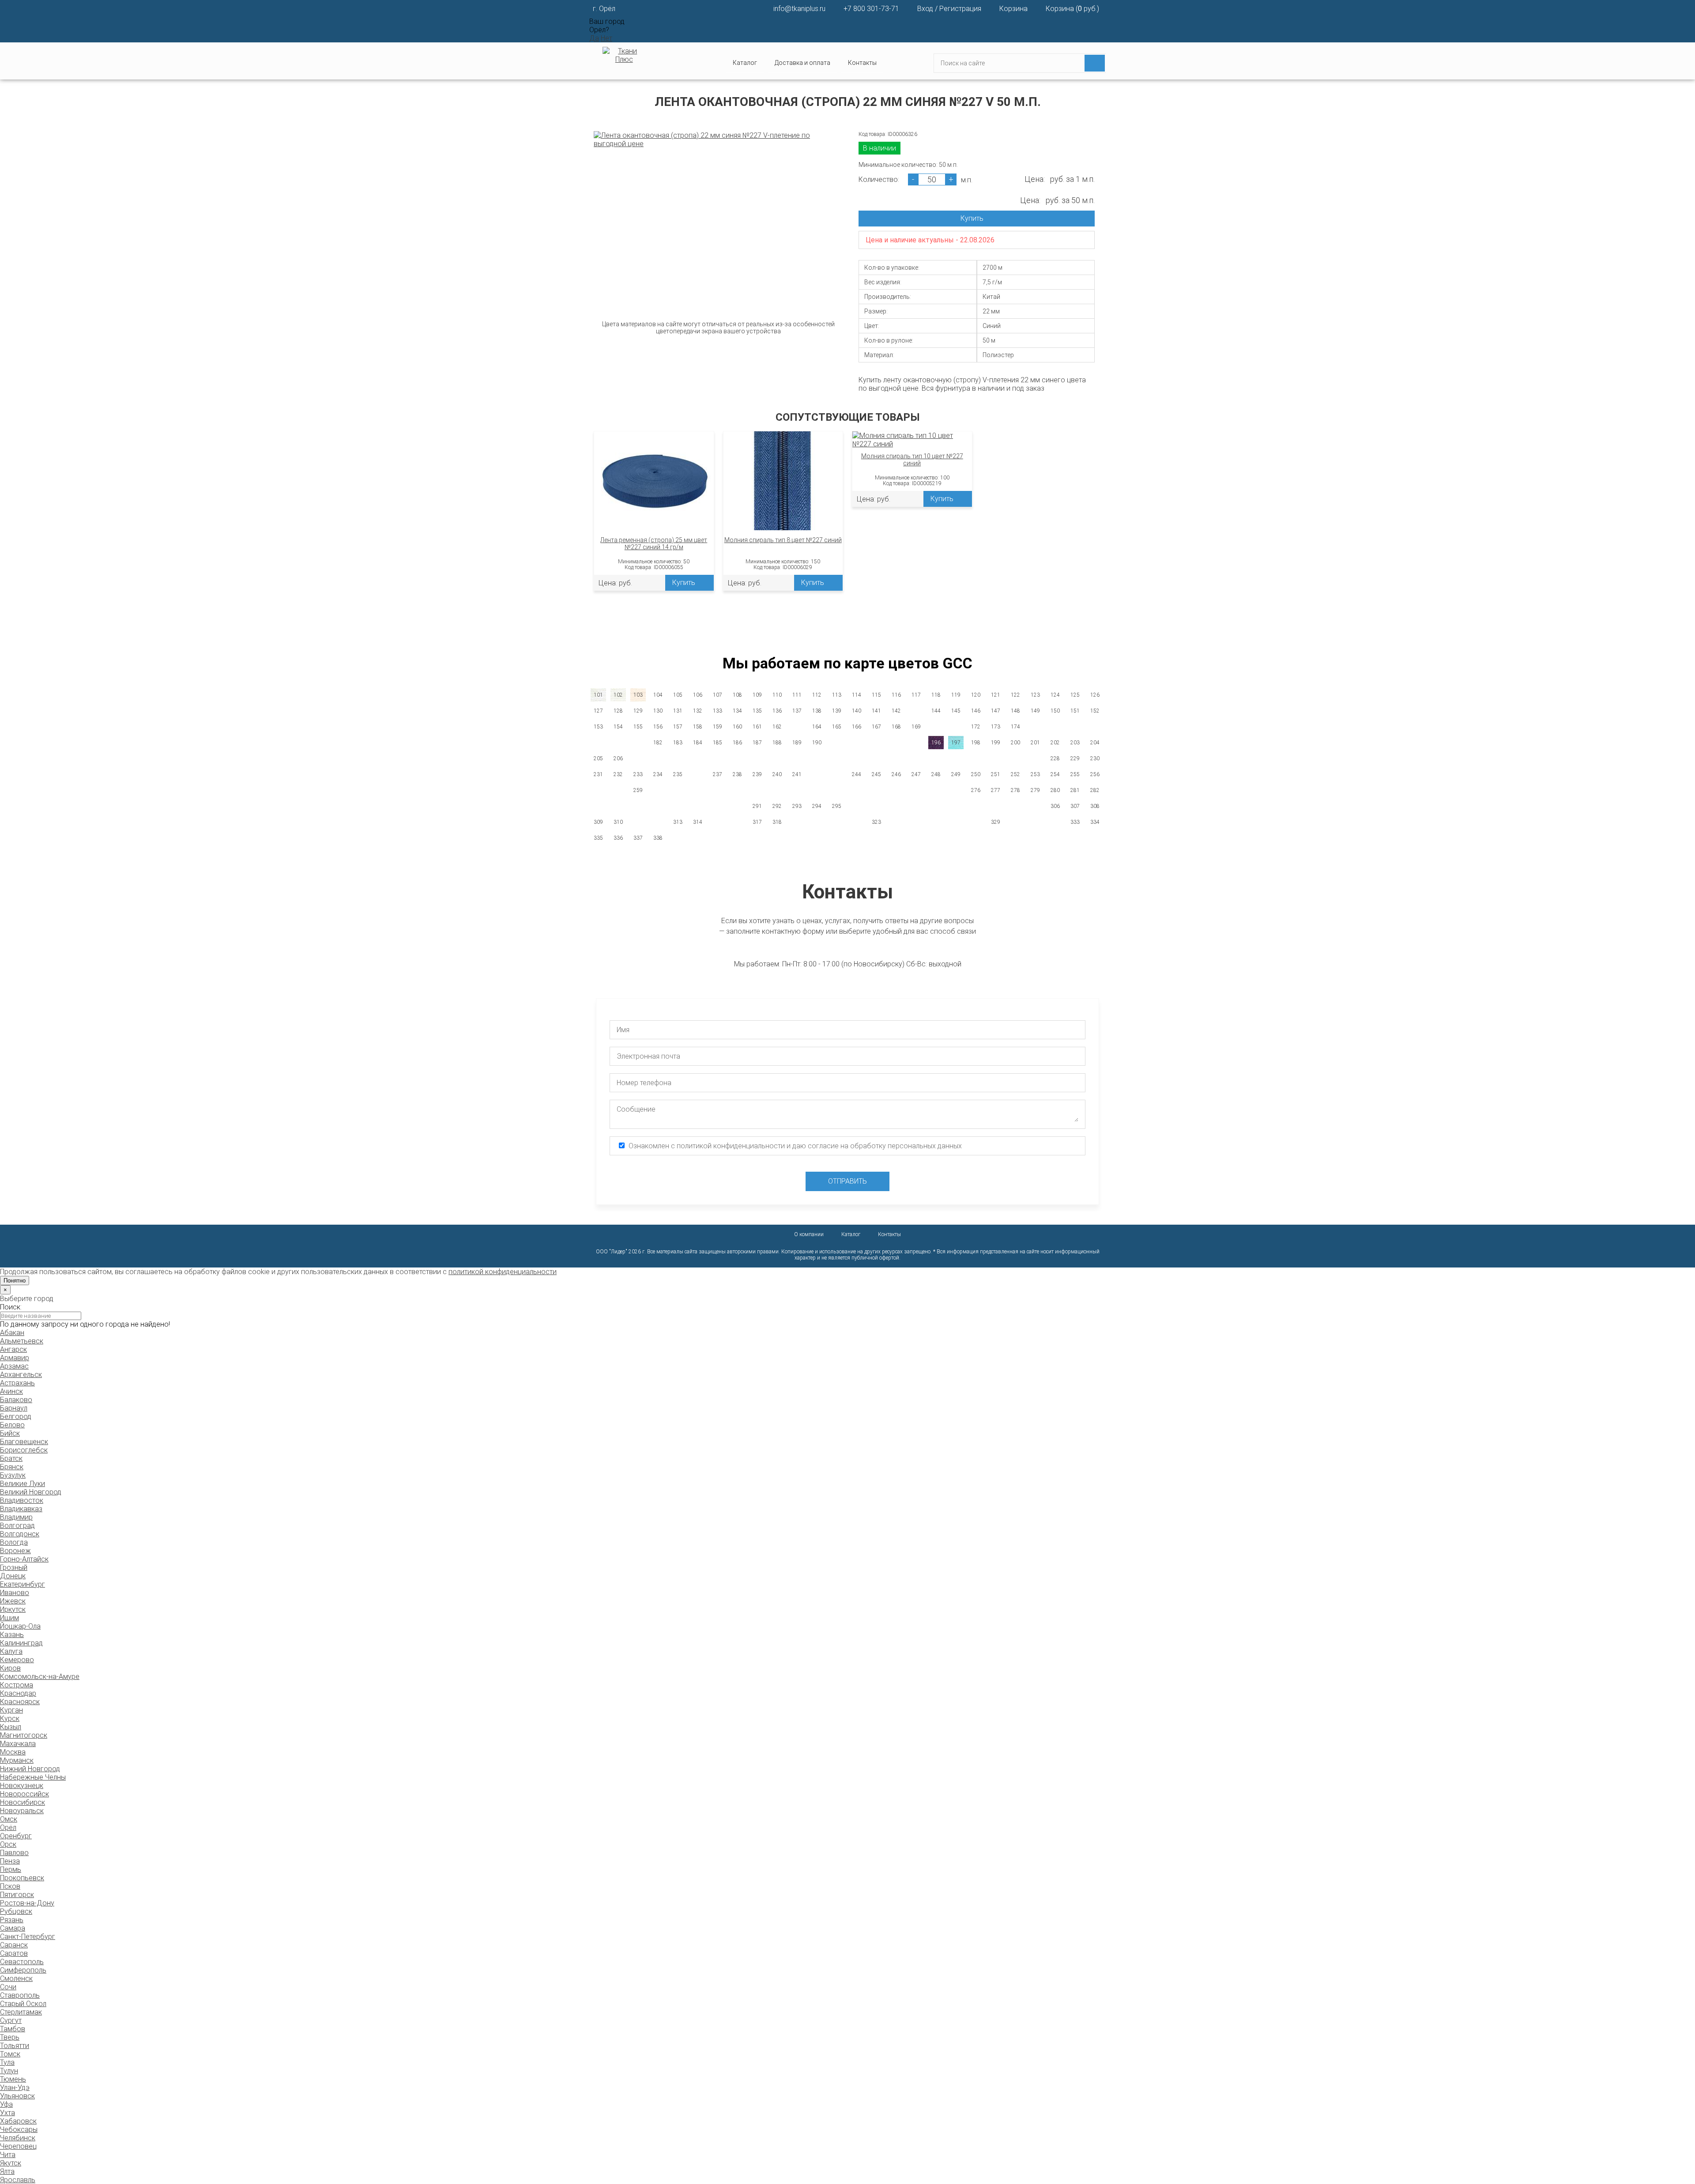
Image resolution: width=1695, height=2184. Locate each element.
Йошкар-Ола (20, 1626)
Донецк (13, 1576)
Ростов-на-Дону (27, 1903)
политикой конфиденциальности (503, 1272)
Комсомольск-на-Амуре (40, 1677)
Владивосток (22, 1500)
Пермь (11, 1869)
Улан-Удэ (15, 2088)
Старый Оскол (23, 2004)
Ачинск (11, 1391)
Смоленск (16, 1978)
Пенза (10, 1861)
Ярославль (18, 2180)
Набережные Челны (33, 1777)
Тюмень (13, 2079)
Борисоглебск (24, 1450)
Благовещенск (24, 1442)
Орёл (8, 1828)
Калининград (21, 1643)
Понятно (15, 1281)
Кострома (17, 1685)
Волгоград (17, 1526)
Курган (11, 1710)
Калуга (11, 1651)
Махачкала (18, 1744)
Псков (10, 1886)
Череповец (18, 2146)
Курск (10, 1718)
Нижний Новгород (30, 1769)
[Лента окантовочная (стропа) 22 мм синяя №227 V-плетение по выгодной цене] (718, 140)
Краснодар (18, 1693)
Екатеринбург (23, 1584)
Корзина (1013, 9)
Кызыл (11, 1727)
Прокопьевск (22, 1878)
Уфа (6, 2104)
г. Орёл (604, 9)
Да (594, 38)
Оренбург (16, 1836)
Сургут (11, 2020)
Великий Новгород (31, 1492)
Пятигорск (17, 1895)
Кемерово (17, 1660)
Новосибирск (23, 1802)
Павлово (14, 1853)
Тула (7, 2062)
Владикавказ (21, 1509)
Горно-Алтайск (24, 1559)
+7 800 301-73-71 (871, 9)
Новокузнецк (22, 1786)
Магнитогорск (24, 1735)
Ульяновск (17, 2096)
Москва (13, 1752)
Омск (9, 1819)
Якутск (11, 2163)
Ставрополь (20, 1995)
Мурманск (17, 1760)
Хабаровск (18, 2121)
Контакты (862, 63)
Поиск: (11, 1307)
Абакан (12, 1333)
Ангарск (13, 1349)
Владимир (16, 1517)
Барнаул (14, 1408)
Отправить (847, 1181)
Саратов (14, 1953)
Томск (10, 2054)
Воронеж (15, 1551)
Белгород (16, 1416)
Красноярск (20, 1702)
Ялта (7, 2171)
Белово (12, 1425)
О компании (809, 1234)
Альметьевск (22, 1341)
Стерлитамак (21, 2012)
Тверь (10, 2037)
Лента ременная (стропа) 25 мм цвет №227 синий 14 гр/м (654, 543)
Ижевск (13, 1601)
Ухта (8, 2113)
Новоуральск (22, 1811)
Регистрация (960, 9)
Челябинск (18, 2138)
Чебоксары (19, 2129)
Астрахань (17, 1383)
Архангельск (21, 1375)
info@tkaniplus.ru (799, 9)
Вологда (14, 1542)
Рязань (12, 1920)
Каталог (851, 1234)
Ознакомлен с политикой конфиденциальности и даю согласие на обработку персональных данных (795, 1146)
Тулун (9, 2071)
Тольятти (15, 2046)
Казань (12, 1635)
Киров (10, 1668)
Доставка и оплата (802, 63)
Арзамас (14, 1366)
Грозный (14, 1567)
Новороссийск (24, 1794)
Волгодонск (20, 1534)
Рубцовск (16, 1911)
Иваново (15, 1593)
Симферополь (23, 1970)
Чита (8, 2155)
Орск (8, 1844)
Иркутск (13, 1609)
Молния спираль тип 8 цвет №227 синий (783, 540)
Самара (13, 1928)
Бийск (10, 1433)
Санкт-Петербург (28, 1937)
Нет (606, 38)
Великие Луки (23, 1484)
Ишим (9, 1618)
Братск (11, 1458)
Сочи (8, 1987)
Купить (972, 218)
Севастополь (22, 1962)
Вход (925, 9)
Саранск (14, 1945)
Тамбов (13, 2029)
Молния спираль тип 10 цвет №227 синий (912, 460)
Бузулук (13, 1475)
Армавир (15, 1358)
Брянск (12, 1467)
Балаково (16, 1400)
